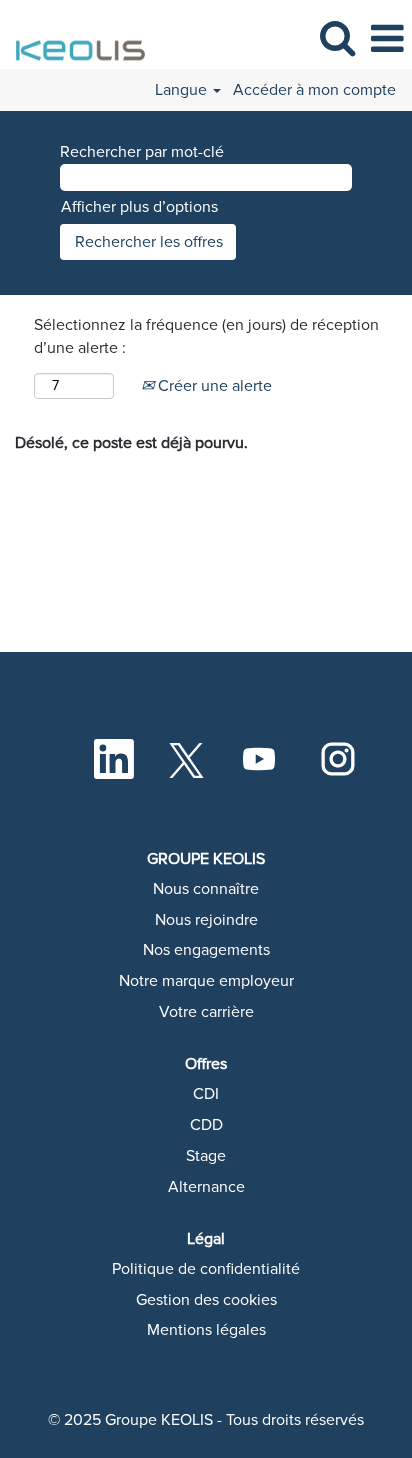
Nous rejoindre (206, 920)
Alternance (206, 1187)
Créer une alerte (213, 386)
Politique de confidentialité (206, 1269)
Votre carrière (206, 1012)
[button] (387, 39)
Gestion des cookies (206, 1300)
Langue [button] (183, 90)
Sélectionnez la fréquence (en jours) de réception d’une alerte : (206, 336)
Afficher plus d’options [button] (139, 207)
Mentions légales (206, 1330)
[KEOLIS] (76, 38)
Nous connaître (206, 889)
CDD (206, 1125)
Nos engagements (206, 950)
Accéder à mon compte (314, 90)
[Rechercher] (337, 38)
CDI (206, 1094)
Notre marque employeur (206, 981)
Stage (206, 1156)
